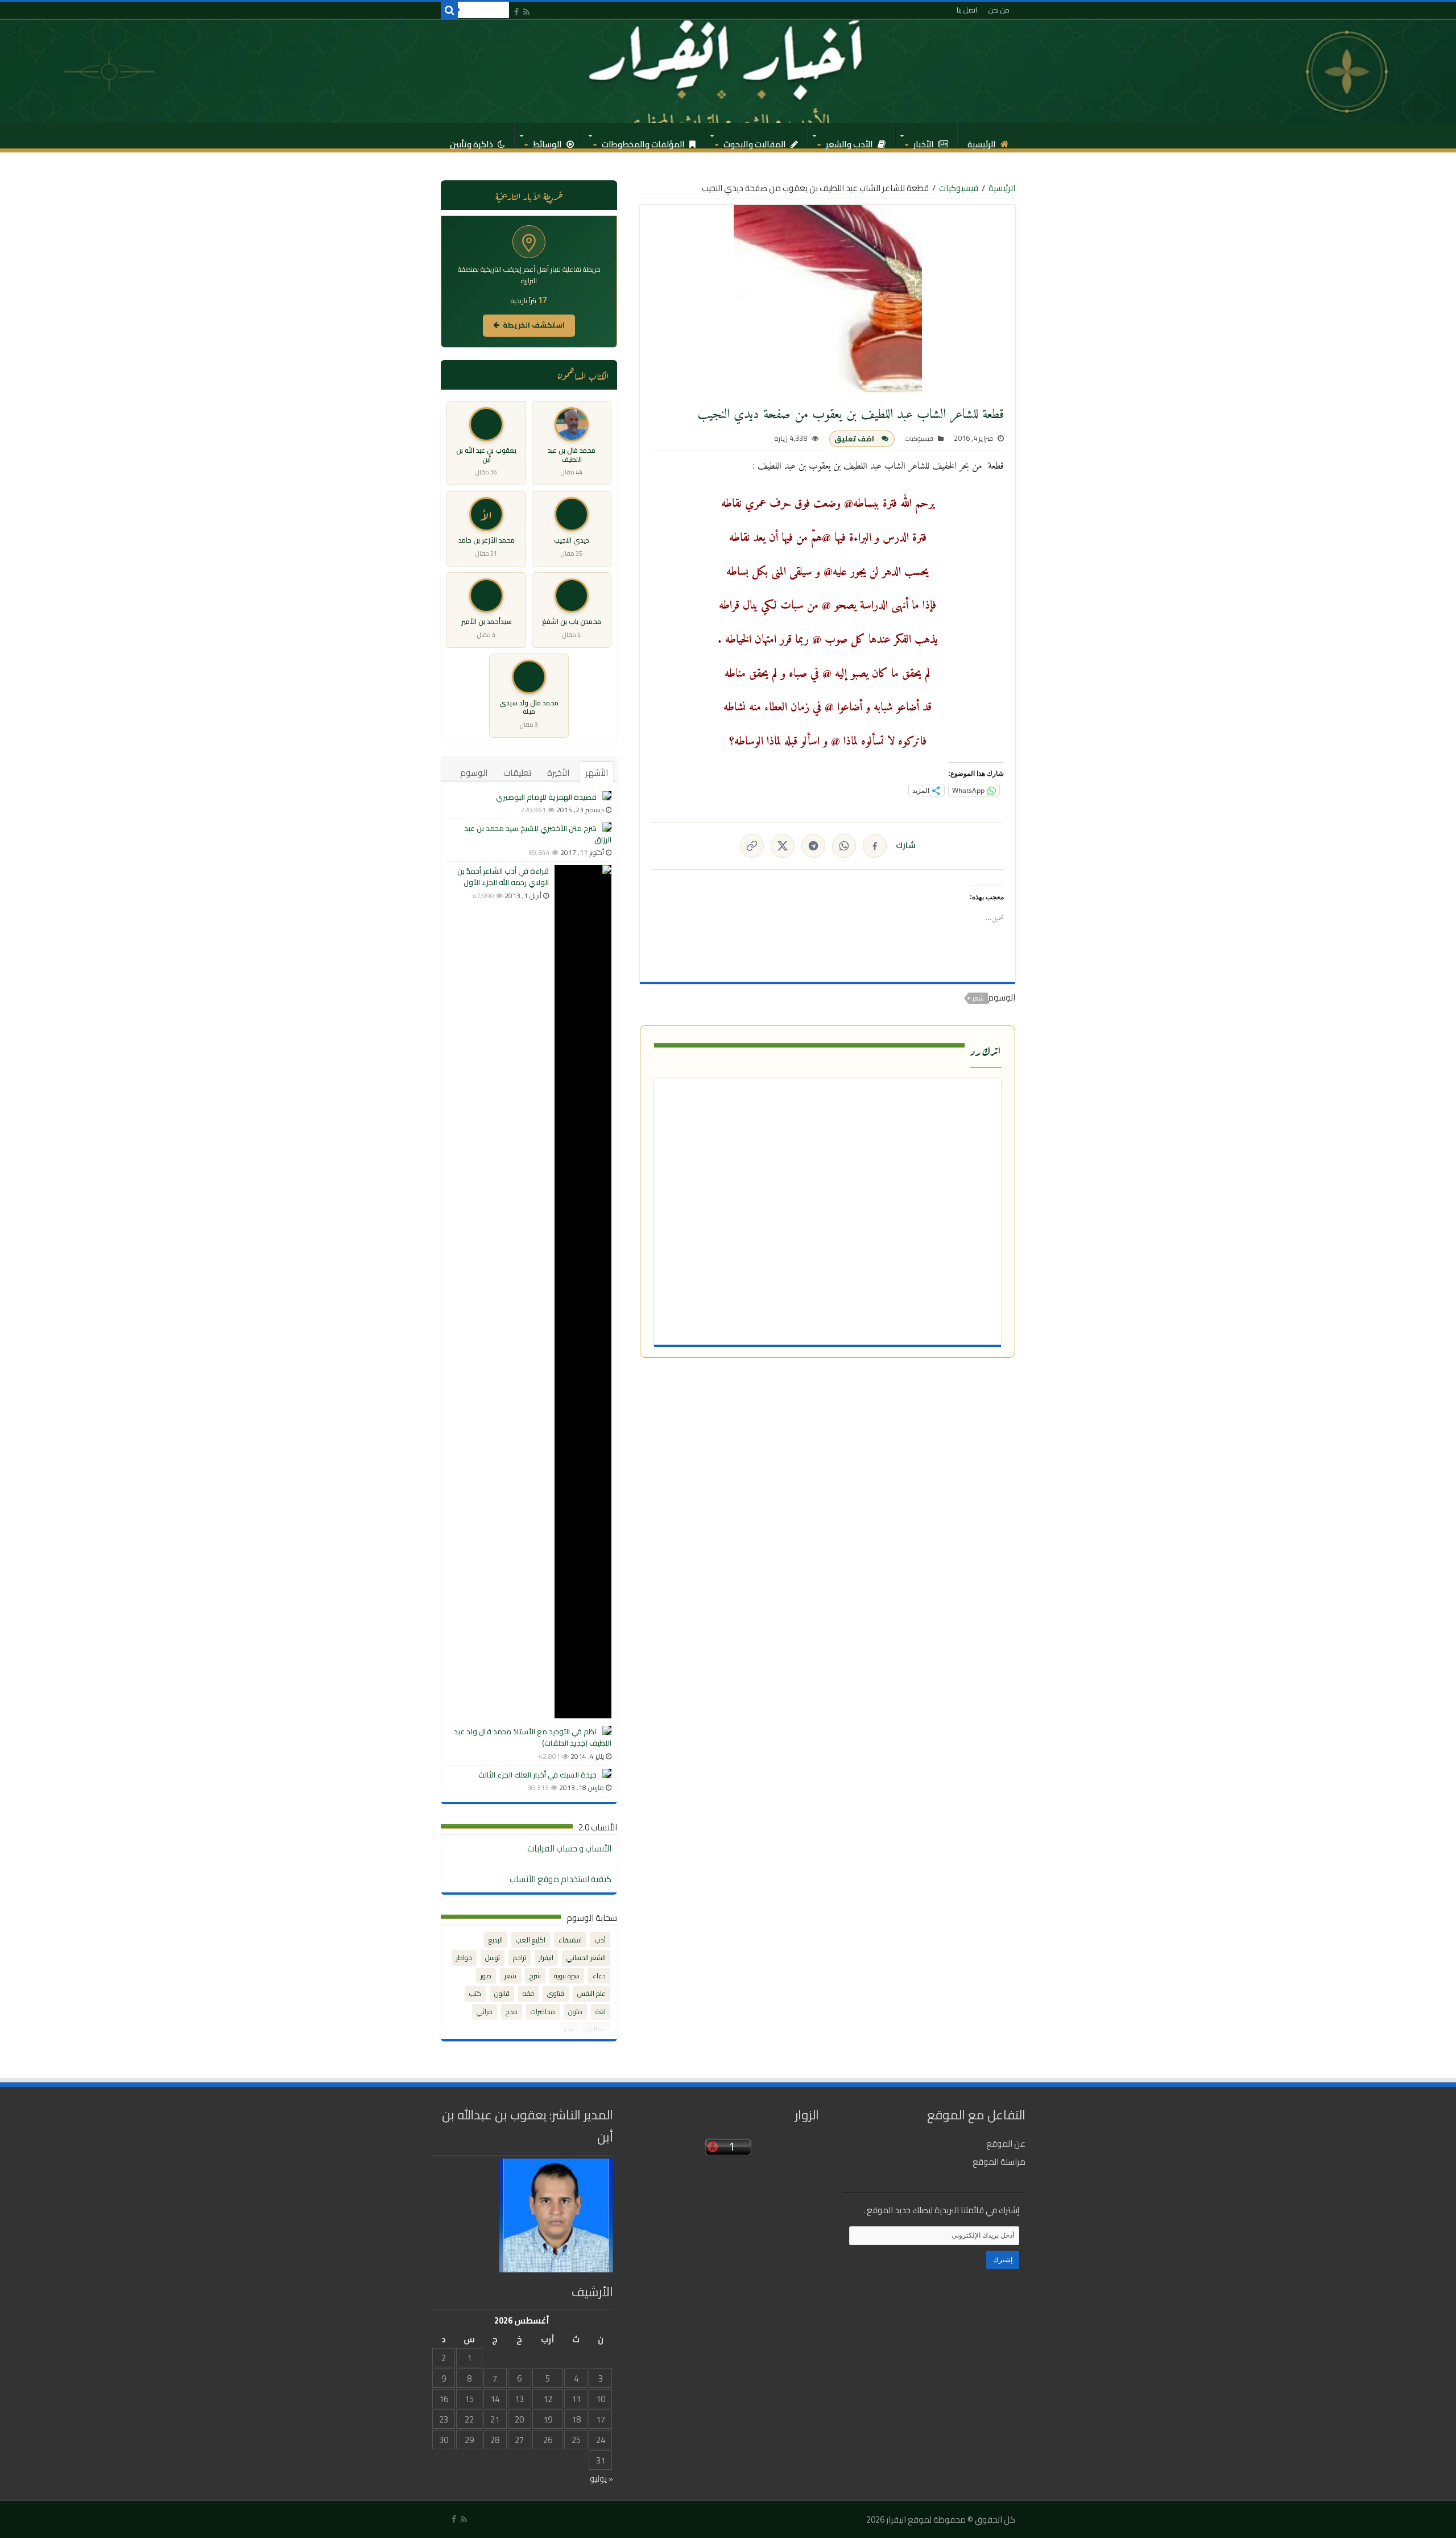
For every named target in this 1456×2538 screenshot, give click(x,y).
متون (575, 2012)
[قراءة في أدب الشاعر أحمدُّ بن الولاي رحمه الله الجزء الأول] (583, 1292)
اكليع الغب (531, 1940)
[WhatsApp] (844, 846)
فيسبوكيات (959, 188)
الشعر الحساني (586, 1958)
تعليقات (517, 773)
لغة (601, 2012)
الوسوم (474, 773)
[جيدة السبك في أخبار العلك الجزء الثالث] (607, 1774)
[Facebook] (516, 12)
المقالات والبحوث (756, 141)
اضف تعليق (854, 439)
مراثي (485, 2012)
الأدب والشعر (850, 141)
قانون (502, 1993)
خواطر (464, 1958)
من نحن (999, 10)
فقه (528, 1993)
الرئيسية (983, 141)
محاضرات (543, 2012)
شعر (978, 998)
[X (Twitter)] (783, 846)
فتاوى (556, 1993)
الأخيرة (558, 773)
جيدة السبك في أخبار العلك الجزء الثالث (537, 1775)
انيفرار (546, 1958)
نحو (569, 2030)
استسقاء (570, 1940)
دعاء (599, 1976)
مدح (512, 2012)
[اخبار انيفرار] (728, 71)
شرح (535, 1976)
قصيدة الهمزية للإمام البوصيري (546, 797)
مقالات (596, 2030)
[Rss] (526, 12)
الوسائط (548, 141)
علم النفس (591, 1993)
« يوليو (601, 2479)
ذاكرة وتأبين (472, 141)
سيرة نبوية (567, 1976)
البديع (496, 1940)
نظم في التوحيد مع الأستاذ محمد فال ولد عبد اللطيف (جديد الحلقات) (533, 1737)
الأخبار (925, 141)
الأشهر (597, 773)
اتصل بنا (967, 10)
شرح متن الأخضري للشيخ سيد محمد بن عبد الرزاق (538, 834)
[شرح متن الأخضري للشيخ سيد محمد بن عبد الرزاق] (607, 827)
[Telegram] (813, 846)
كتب (475, 1993)
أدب (600, 1940)
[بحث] (449, 10)
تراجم (520, 1958)
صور (486, 1976)
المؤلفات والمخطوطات (644, 141)
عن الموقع (1006, 2144)
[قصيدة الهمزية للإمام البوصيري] (607, 796)
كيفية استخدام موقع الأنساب (561, 1879)
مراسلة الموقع (999, 2162)
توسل (493, 1958)
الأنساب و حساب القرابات (569, 1848)
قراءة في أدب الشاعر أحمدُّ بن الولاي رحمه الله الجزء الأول (503, 877)
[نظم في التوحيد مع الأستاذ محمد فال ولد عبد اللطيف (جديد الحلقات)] (607, 1730)
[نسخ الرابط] (752, 846)
